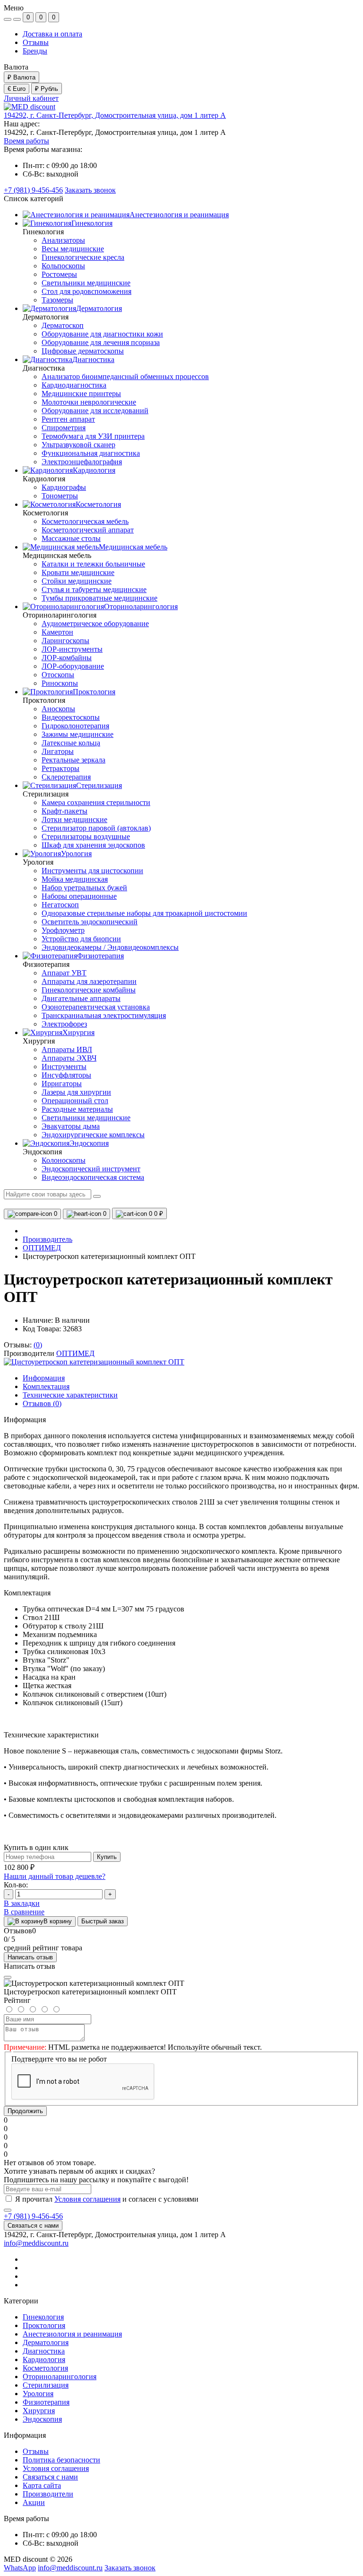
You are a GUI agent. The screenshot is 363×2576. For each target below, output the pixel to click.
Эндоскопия (42, 2419)
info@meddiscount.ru (36, 2243)
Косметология (45, 2368)
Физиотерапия (46, 2402)
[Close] (8, 1977)
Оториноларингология (60, 2377)
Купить (107, 1857)
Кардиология (44, 2359)
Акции (34, 2502)
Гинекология (43, 2317)
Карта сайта (42, 2485)
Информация (44, 1378)
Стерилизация (46, 2385)
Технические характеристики (70, 1395)
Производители (48, 2494)
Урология (38, 2394)
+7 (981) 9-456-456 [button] (33, 2216)
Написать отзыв (30, 1957)
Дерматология (46, 2342)
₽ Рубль (47, 89)
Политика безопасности (61, 2460)
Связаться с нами (33, 2226)
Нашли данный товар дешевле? (55, 1876)
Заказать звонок (90, 190)
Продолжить (25, 2111)
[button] (115, 115)
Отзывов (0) (42, 1403)
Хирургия (39, 2411)
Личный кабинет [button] (31, 98)
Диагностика (44, 2351)
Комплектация (46, 1386)
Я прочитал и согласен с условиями (107, 2199)
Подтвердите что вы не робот (59, 2059)
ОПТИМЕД (42, 1248)
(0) (38, 1345)
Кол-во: (16, 1885)
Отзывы (36, 42)
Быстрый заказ (103, 1921)
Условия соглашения (87, 2199)
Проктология (44, 2325)
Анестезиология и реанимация (72, 2334)
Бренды (35, 51)
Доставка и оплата (52, 34)
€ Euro (17, 89)
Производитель (48, 1239)
